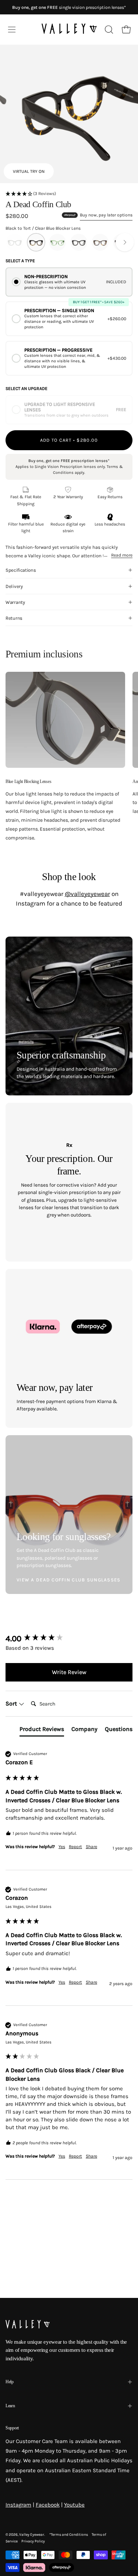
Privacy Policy (33, 2541)
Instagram (18, 2505)
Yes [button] (62, 1847)
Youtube (74, 2505)
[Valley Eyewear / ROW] (69, 30)
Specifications (21, 570)
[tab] (42, 1731)
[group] (69, 1639)
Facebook (48, 2505)
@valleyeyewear (87, 894)
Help (10, 2382)
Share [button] (91, 1847)
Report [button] (75, 1847)
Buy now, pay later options (106, 215)
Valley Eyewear (32, 2535)
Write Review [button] (69, 1672)
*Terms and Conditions (69, 2535)
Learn (10, 2406)
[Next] (125, 242)
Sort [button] (12, 1703)
